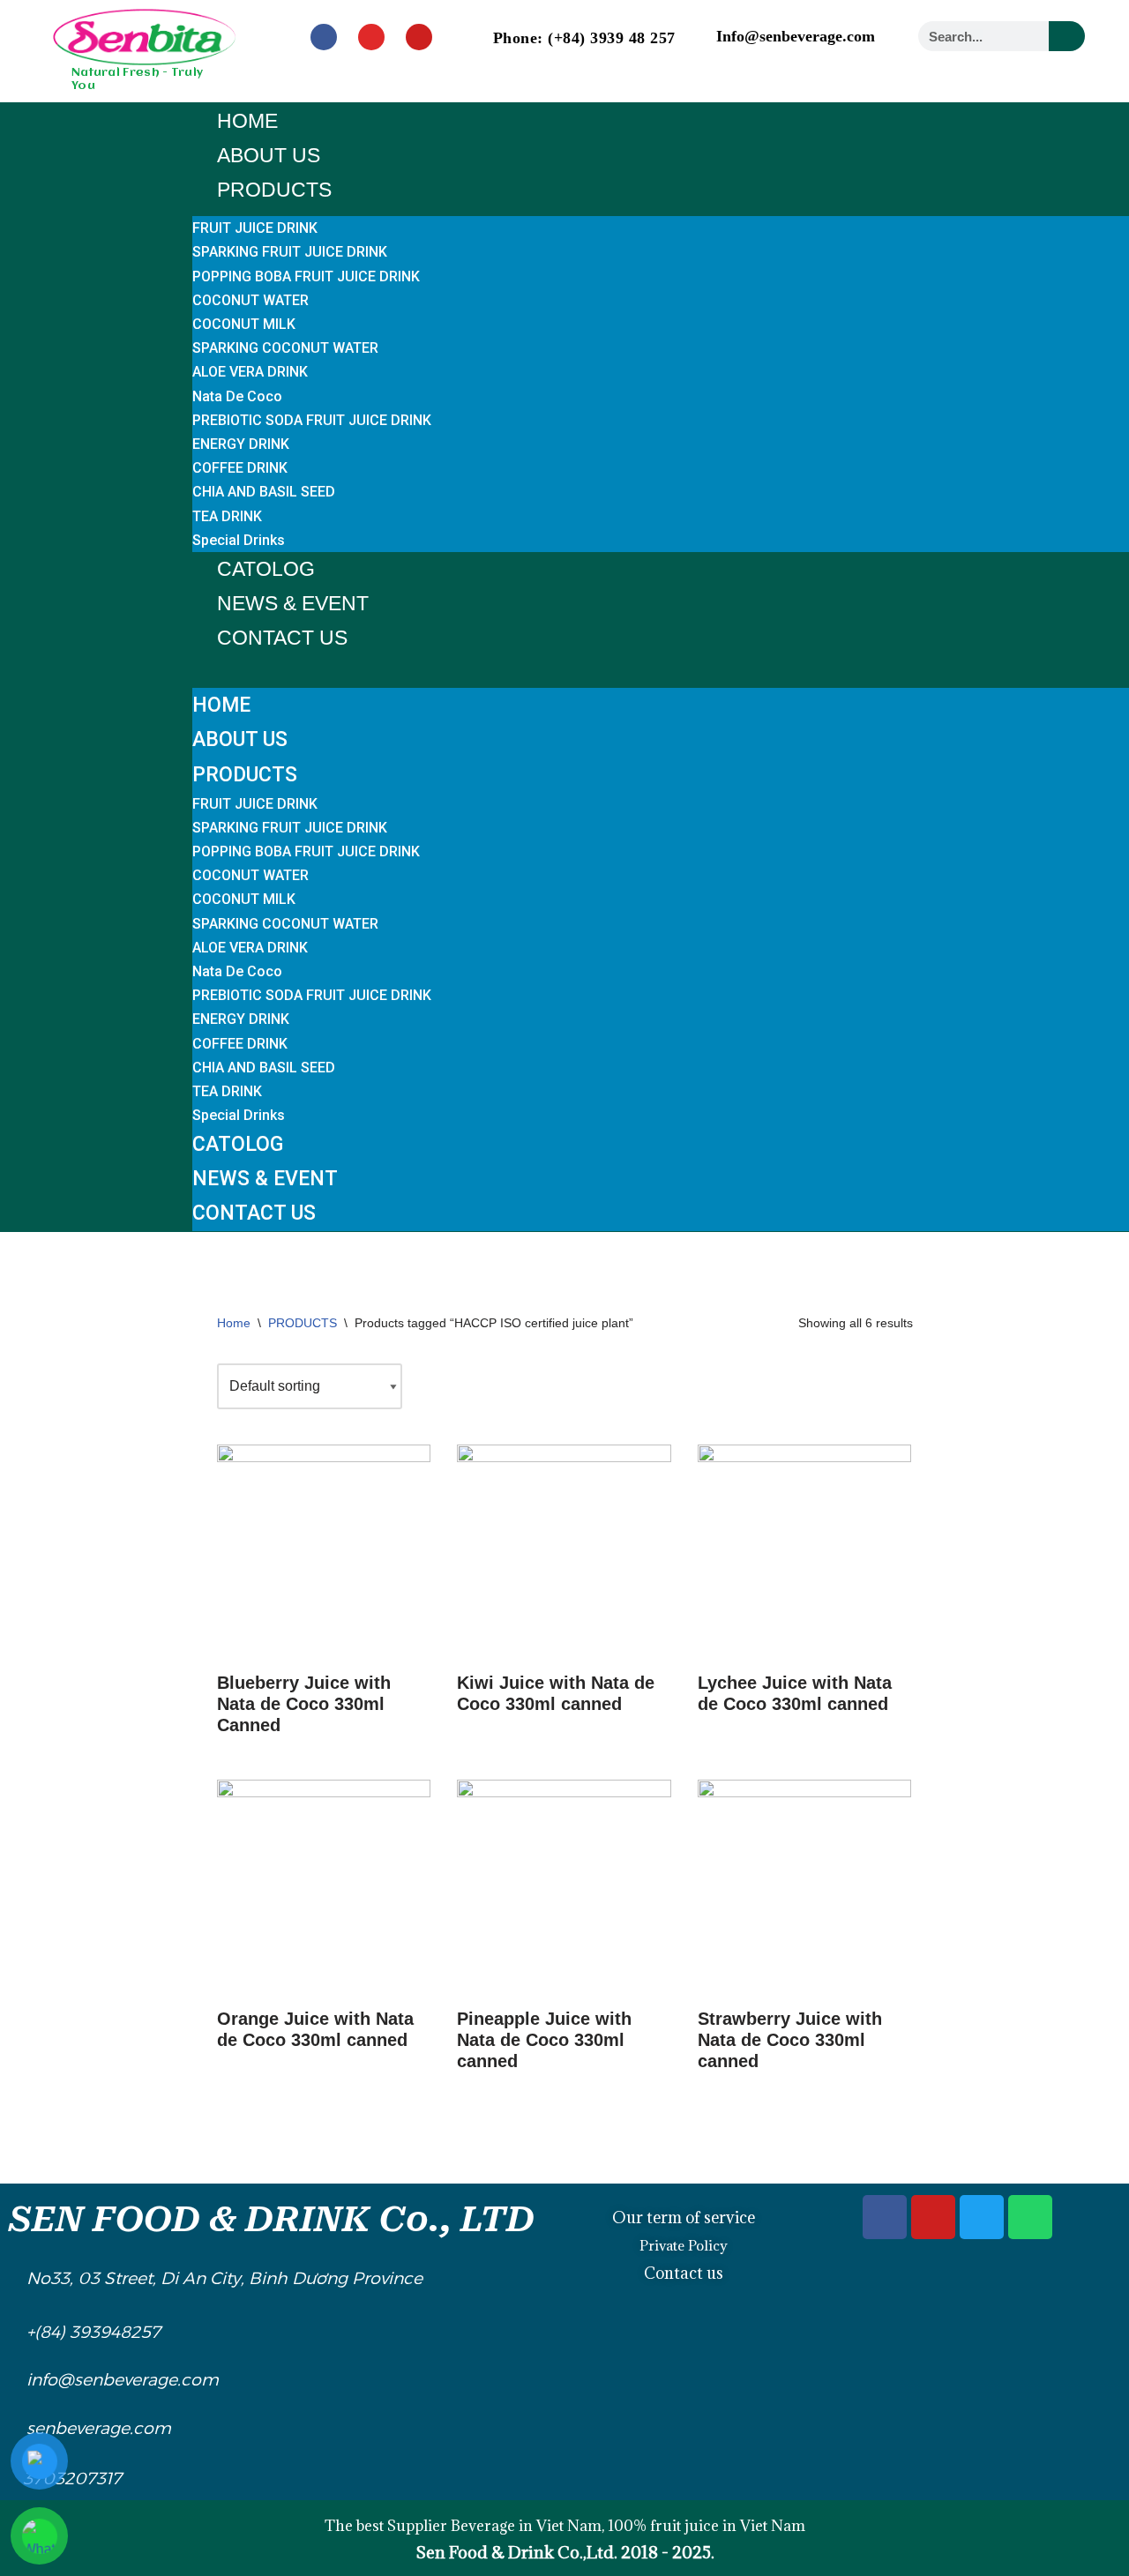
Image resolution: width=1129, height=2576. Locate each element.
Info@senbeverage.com (796, 36)
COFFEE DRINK (240, 468)
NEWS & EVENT (293, 603)
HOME (247, 121)
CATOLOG (266, 569)
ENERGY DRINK (241, 444)
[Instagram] (371, 37)
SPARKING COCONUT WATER (285, 348)
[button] (661, 667)
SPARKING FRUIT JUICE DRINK (290, 252)
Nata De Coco (237, 396)
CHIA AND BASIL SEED (264, 492)
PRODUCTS (274, 190)
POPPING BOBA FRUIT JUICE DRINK (306, 276)
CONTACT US (282, 638)
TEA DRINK (227, 516)
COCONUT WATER (250, 300)
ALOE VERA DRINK (250, 372)
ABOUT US (269, 155)
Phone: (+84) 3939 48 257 (584, 38)
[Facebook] (324, 37)
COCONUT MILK (244, 324)
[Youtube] (419, 37)
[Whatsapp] (1030, 2217)
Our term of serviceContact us (684, 2245)
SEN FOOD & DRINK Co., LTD (272, 2219)
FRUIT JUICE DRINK (255, 228)
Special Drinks (239, 540)
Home (234, 1323)
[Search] (1067, 36)
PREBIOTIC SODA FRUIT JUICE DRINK (312, 420)
